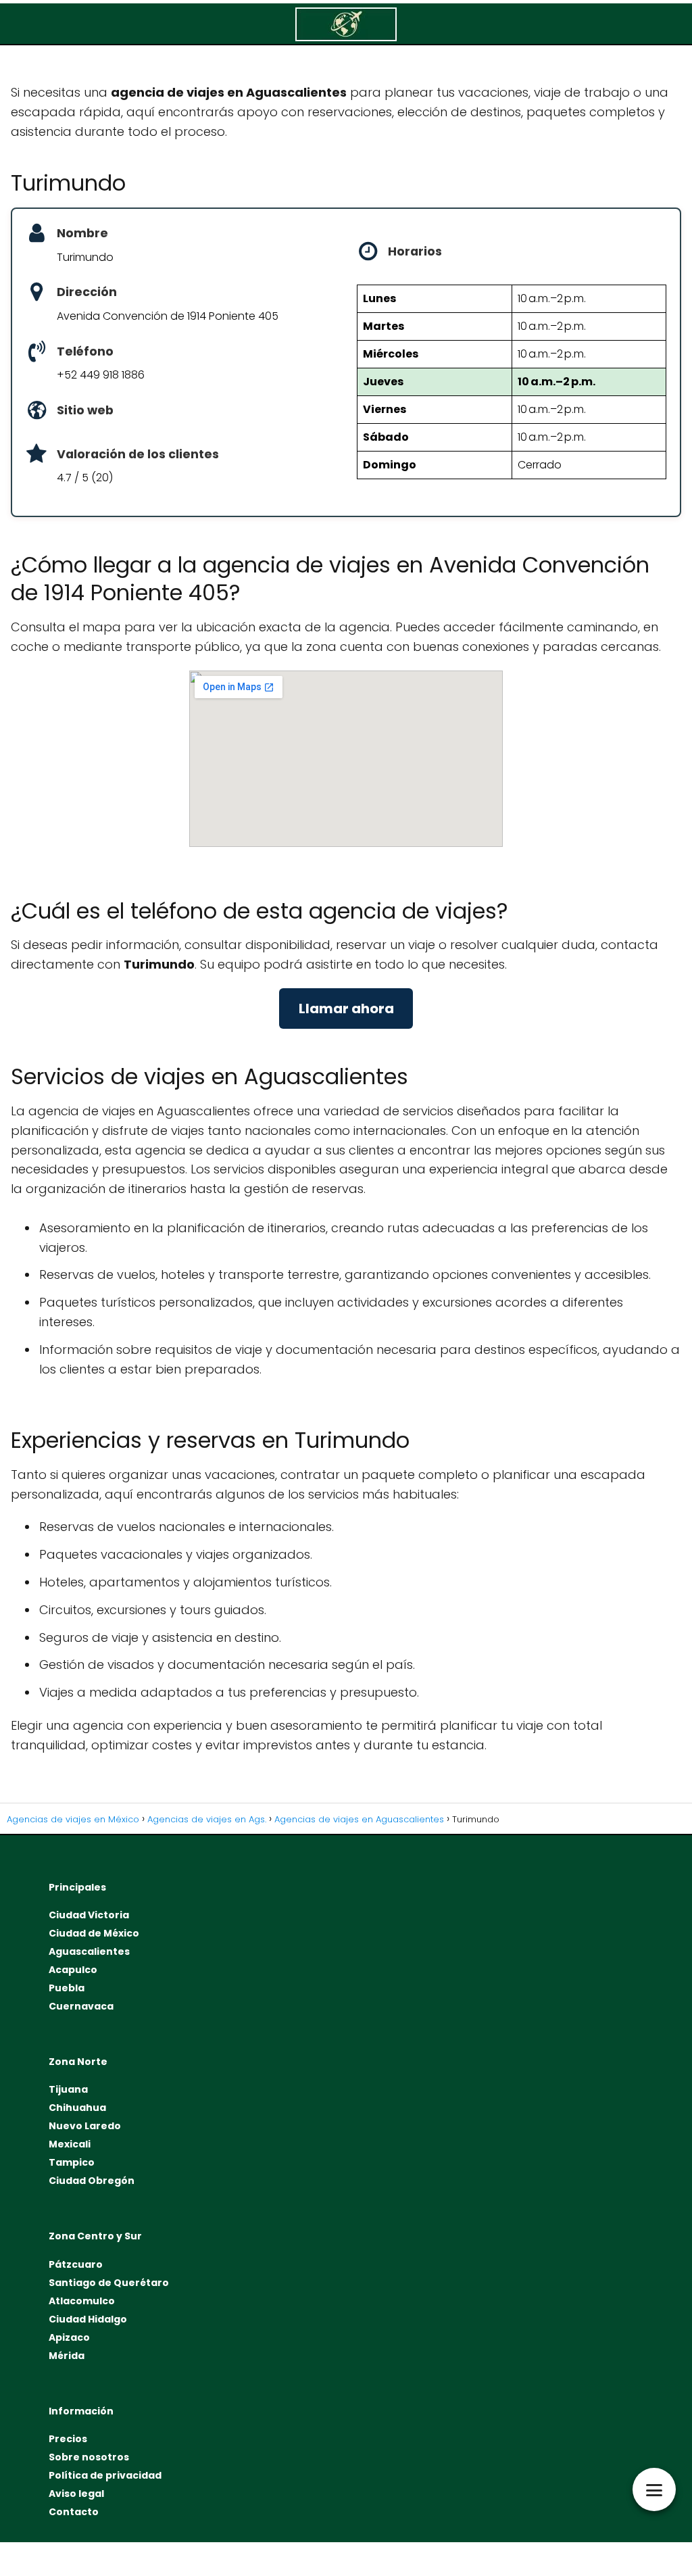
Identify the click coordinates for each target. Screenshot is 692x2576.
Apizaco (69, 2337)
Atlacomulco (82, 2301)
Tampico (72, 2162)
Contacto (74, 2512)
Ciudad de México (94, 1933)
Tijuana (68, 2089)
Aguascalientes (89, 1951)
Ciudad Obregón (92, 2181)
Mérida (67, 2356)
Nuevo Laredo (85, 2126)
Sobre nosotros (89, 2457)
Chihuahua (77, 2108)
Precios (68, 2439)
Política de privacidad (105, 2475)
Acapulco (73, 1970)
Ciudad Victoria (89, 1915)
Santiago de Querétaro (109, 2283)
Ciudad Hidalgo (88, 2319)
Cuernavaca (81, 2006)
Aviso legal (76, 2494)
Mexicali (70, 2144)
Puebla (67, 1988)
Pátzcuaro (76, 2264)
